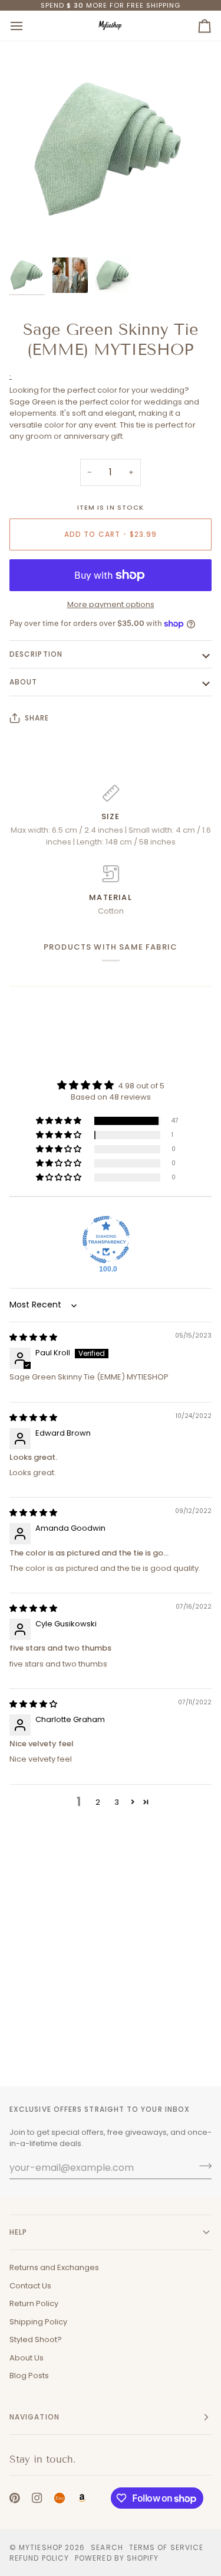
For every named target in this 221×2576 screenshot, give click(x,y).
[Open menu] (27, 26)
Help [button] (18, 2232)
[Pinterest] (15, 2498)
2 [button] (98, 1802)
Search (107, 2547)
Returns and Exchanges (54, 2267)
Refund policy (39, 2558)
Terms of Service (166, 2547)
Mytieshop (41, 2547)
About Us (27, 2358)
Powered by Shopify (117, 2558)
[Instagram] (37, 2498)
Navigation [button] (34, 2417)
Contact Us (30, 2286)
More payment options (111, 604)
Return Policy (34, 2303)
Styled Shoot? (36, 2339)
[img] (33, 1337)
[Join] (202, 2166)
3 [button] (117, 1802)
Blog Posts (29, 2376)
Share (37, 718)
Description (36, 654)
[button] (60, 1121)
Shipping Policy (38, 2322)
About (23, 682)
